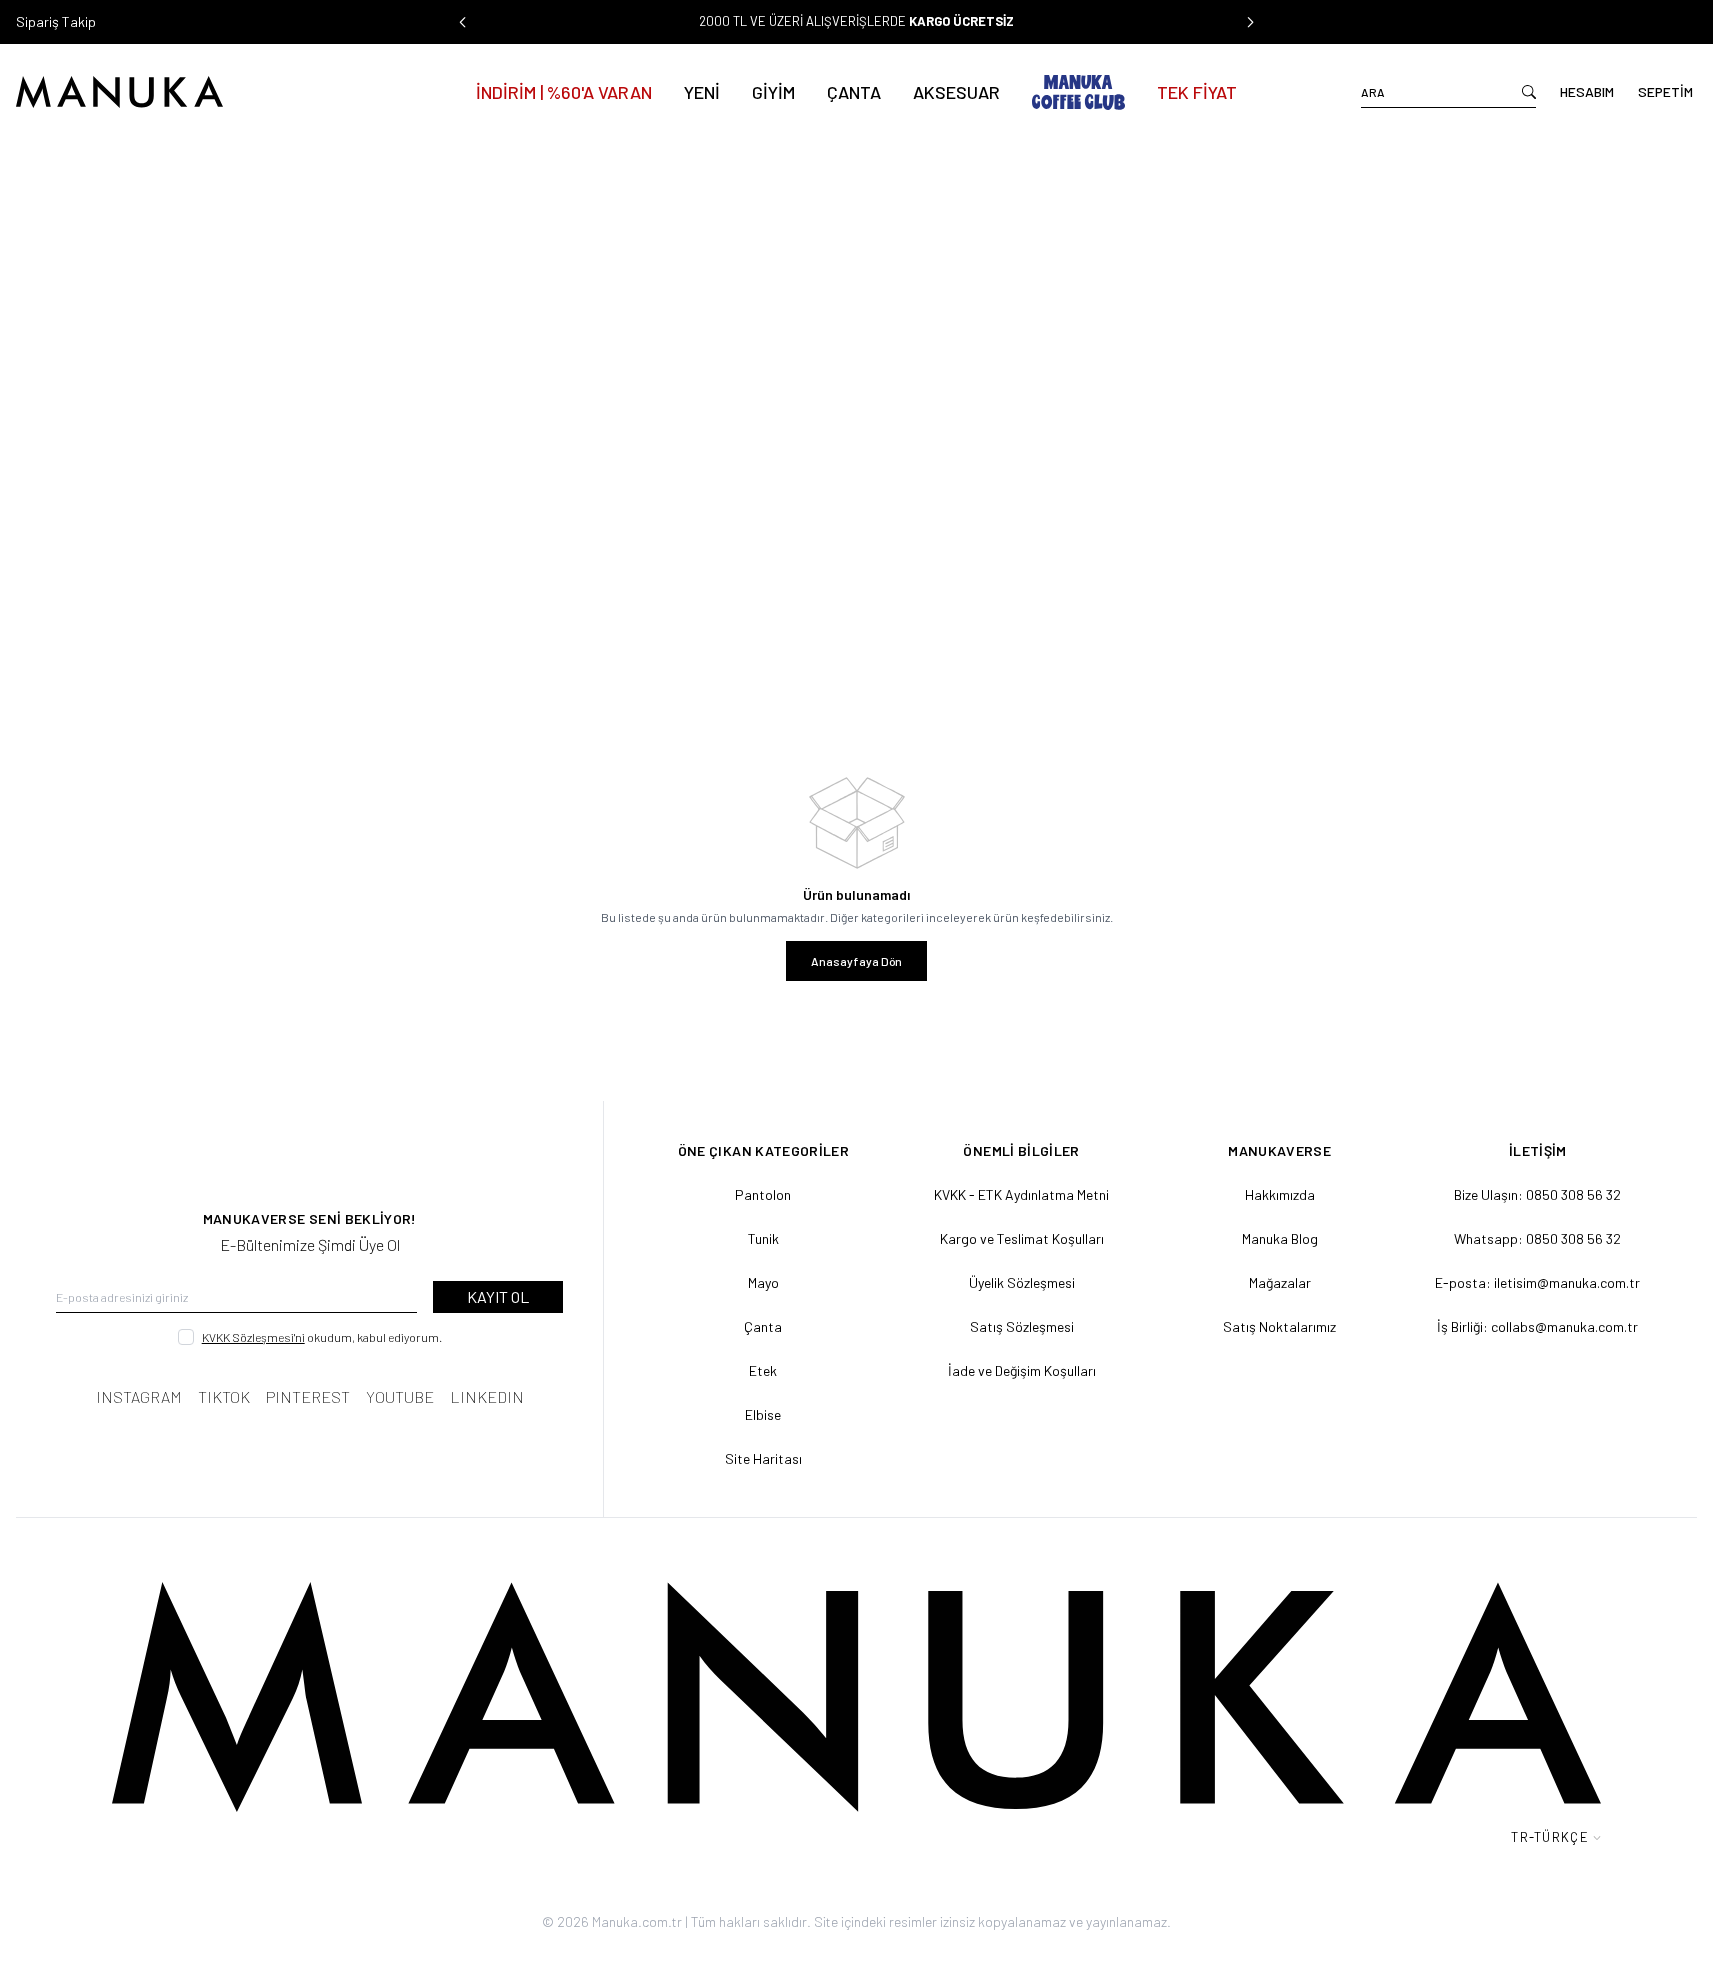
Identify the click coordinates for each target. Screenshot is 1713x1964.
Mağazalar (1280, 1282)
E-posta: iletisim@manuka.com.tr (1537, 1282)
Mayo (763, 1282)
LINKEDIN (487, 1396)
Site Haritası (763, 1458)
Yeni (702, 92)
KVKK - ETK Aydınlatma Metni (1021, 1194)
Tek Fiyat (1197, 92)
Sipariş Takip (56, 21)
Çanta (854, 92)
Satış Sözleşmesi (1022, 1326)
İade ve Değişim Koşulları (1022, 1370)
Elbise (763, 1414)
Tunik (763, 1238)
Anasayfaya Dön (856, 961)
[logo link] (184, 92)
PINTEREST (308, 1396)
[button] (462, 22)
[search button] (1529, 92)
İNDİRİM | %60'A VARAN (564, 92)
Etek (763, 1370)
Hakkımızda (1280, 1194)
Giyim (773, 92)
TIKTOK (224, 1396)
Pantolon (763, 1194)
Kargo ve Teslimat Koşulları (1022, 1238)
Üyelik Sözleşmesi (1022, 1282)
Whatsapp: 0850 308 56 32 (1537, 1238)
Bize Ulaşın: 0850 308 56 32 (1537, 1194)
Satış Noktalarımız (1279, 1326)
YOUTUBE (400, 1396)
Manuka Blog (1280, 1238)
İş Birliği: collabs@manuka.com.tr (1537, 1326)
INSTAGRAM (139, 1396)
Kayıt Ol (498, 1296)
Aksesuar (956, 92)
